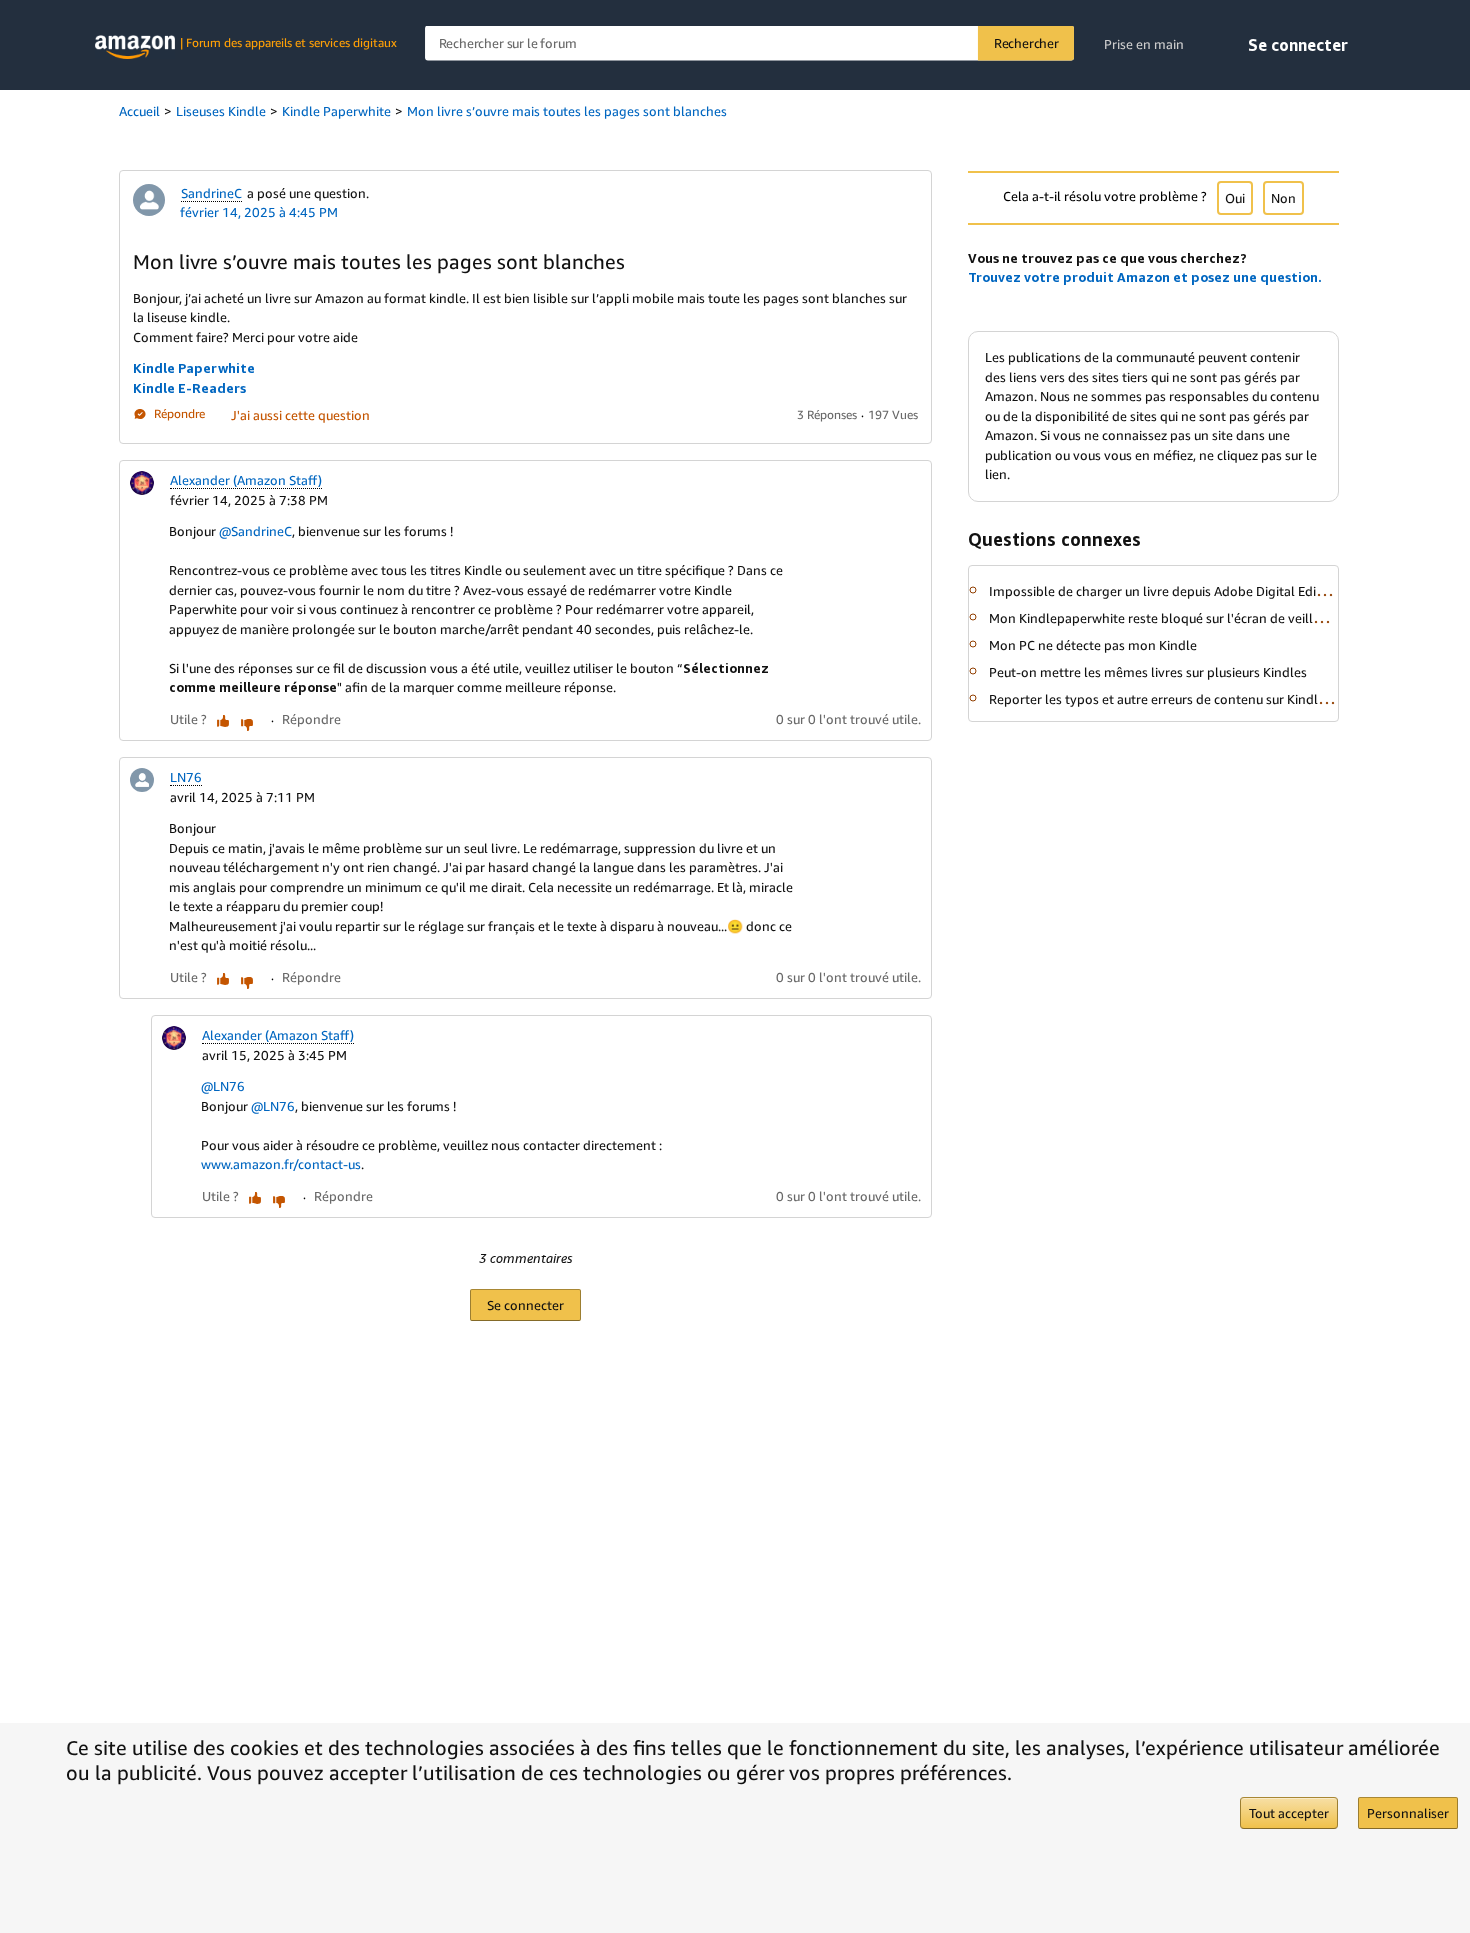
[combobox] (749, 43)
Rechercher (1026, 43)
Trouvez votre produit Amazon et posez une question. (1145, 277)
